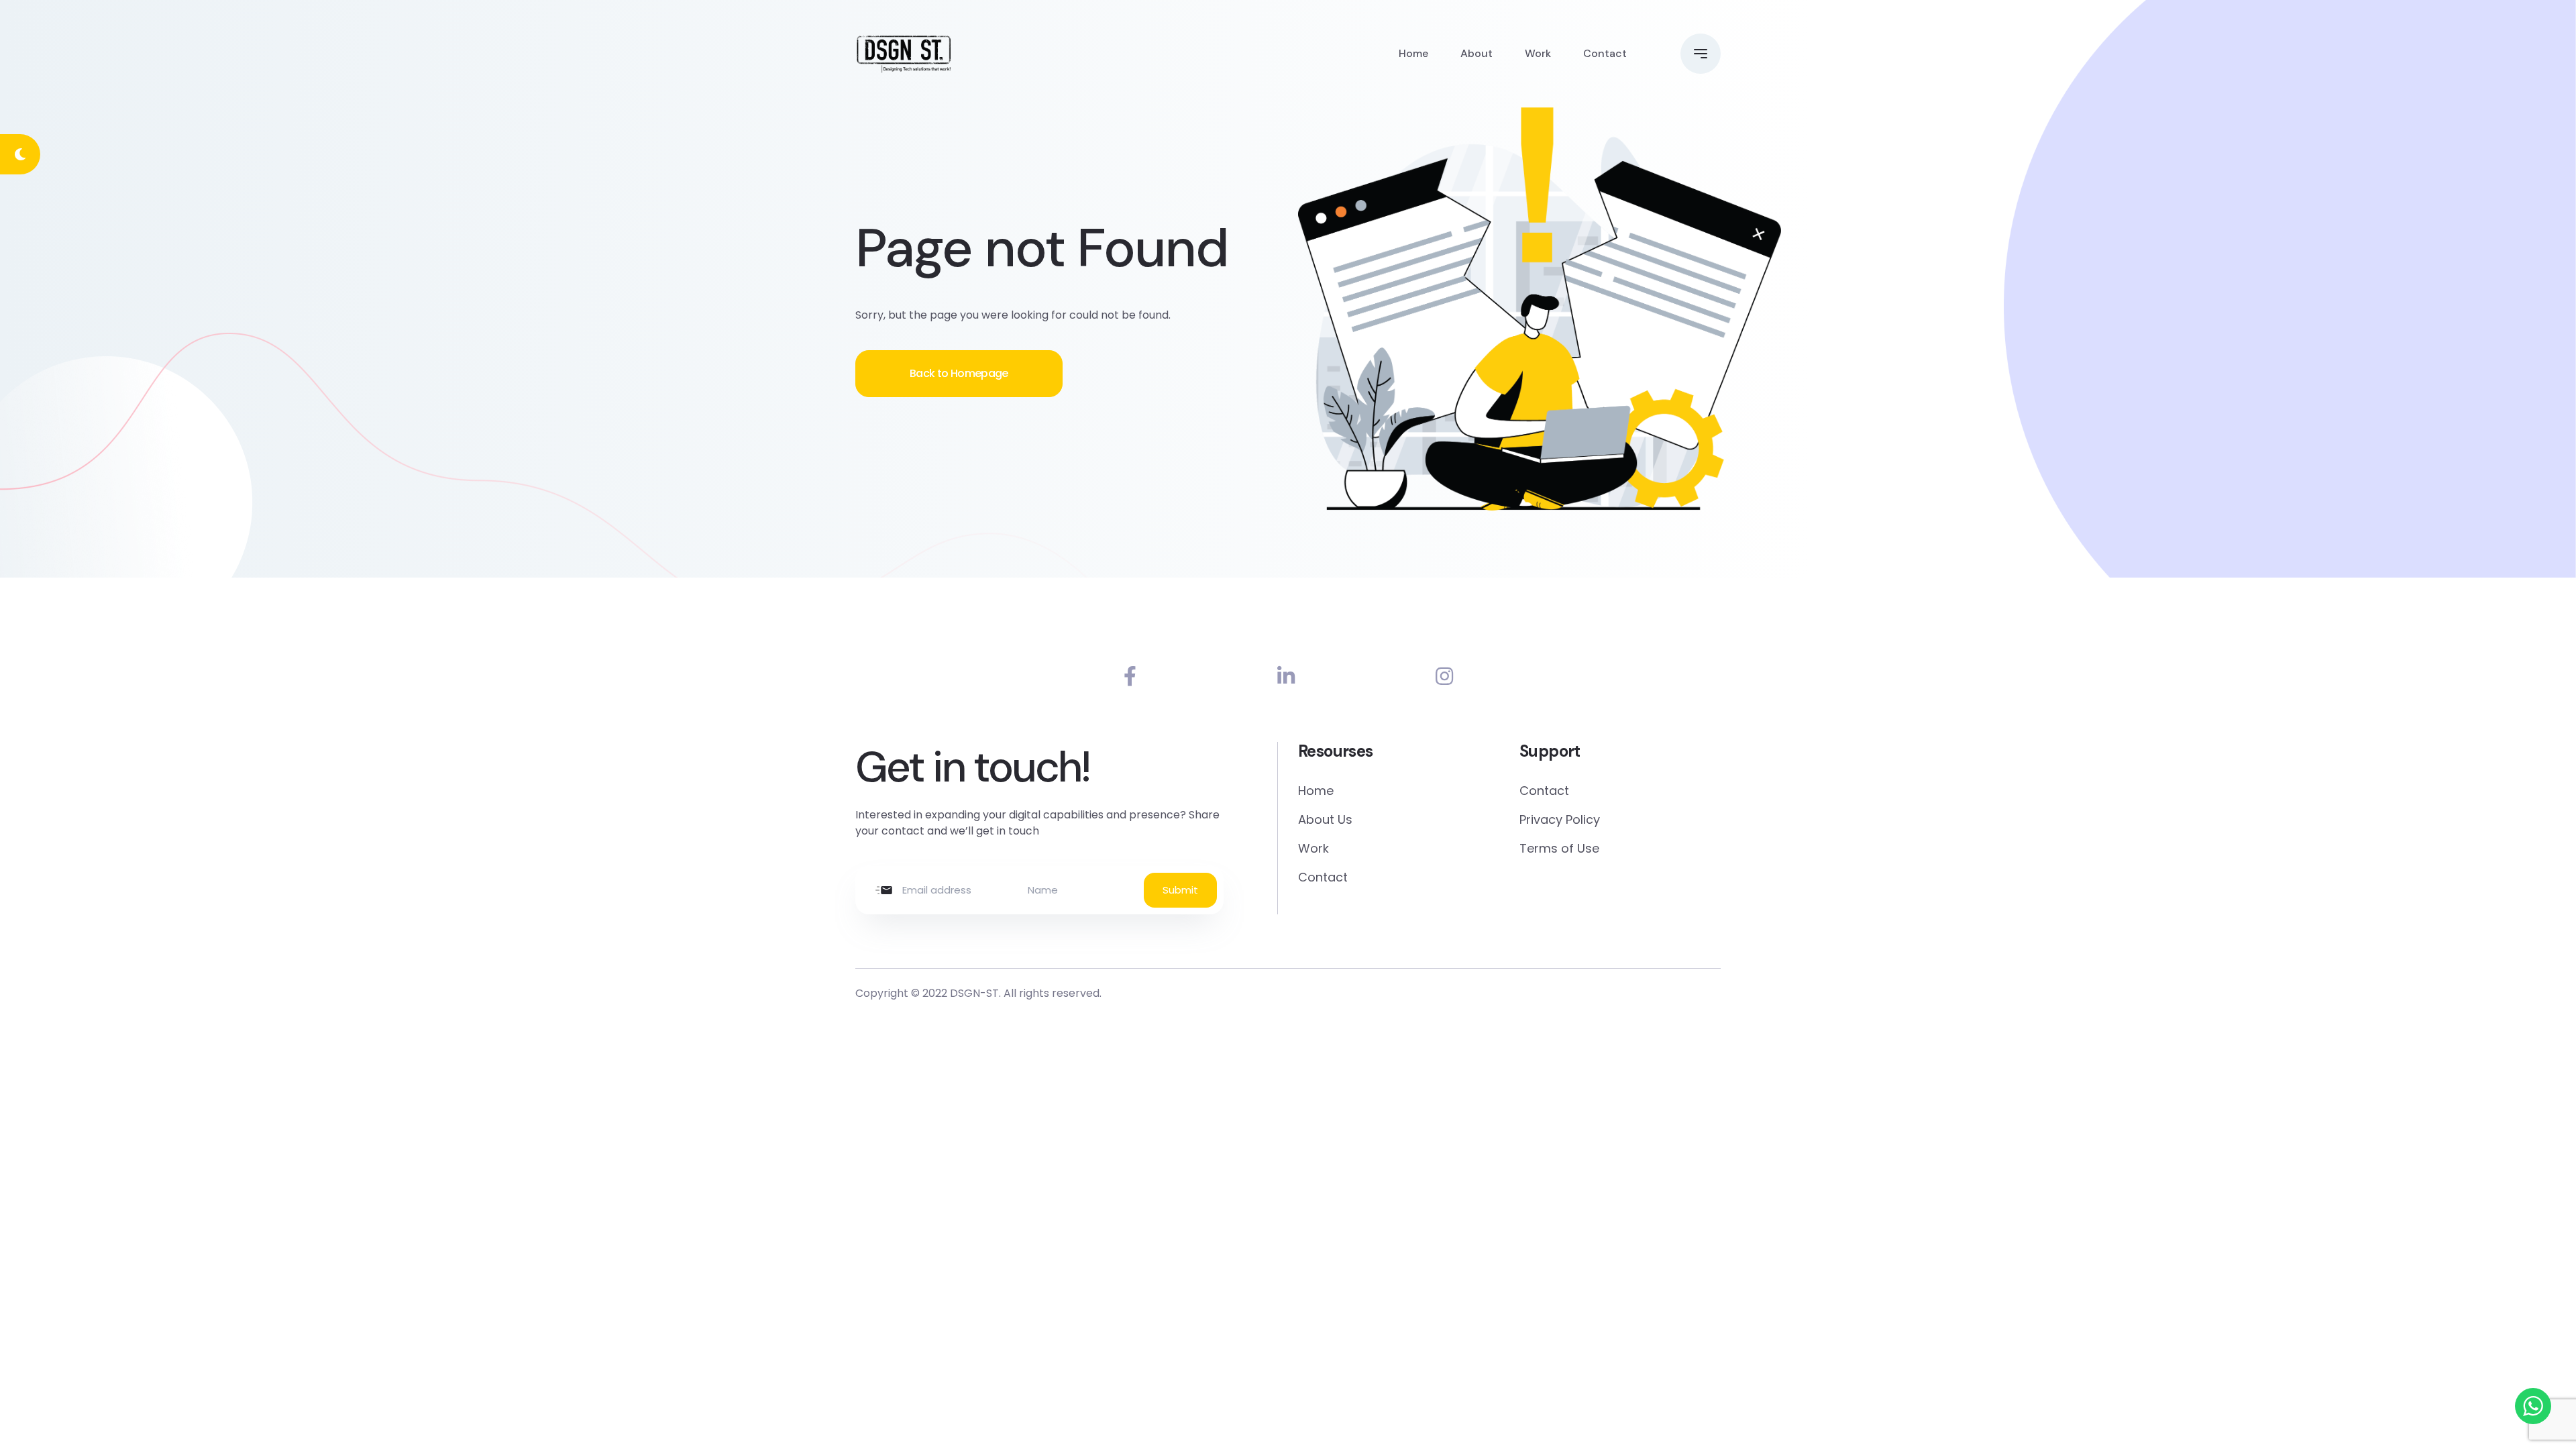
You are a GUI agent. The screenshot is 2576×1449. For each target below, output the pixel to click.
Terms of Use (1559, 848)
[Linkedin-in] (1286, 677)
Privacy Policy (1560, 819)
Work (1538, 53)
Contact (1605, 53)
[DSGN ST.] (904, 54)
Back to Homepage (959, 373)
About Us (1325, 819)
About (1477, 53)
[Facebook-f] (1130, 677)
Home (1413, 53)
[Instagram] (1444, 677)
